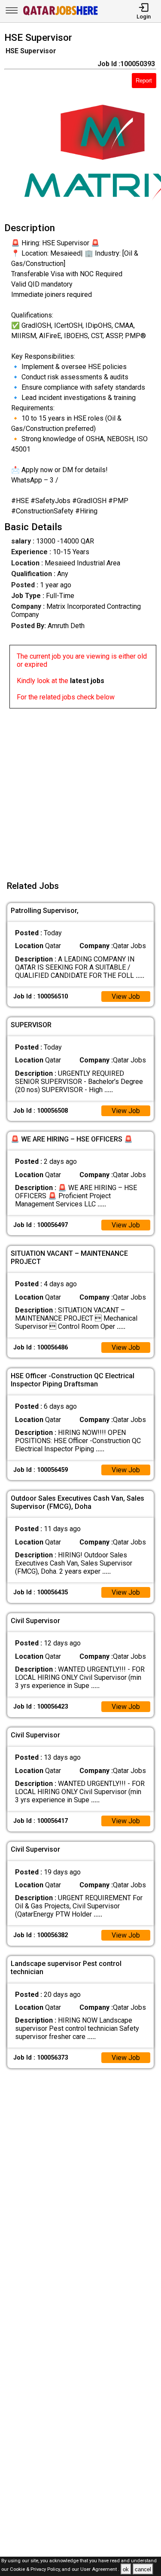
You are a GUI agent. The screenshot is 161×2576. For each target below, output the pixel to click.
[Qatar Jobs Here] (61, 14)
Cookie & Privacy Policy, (36, 2570)
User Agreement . (100, 2570)
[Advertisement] (80, 789)
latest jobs (87, 681)
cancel (143, 2569)
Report (144, 81)
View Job (126, 997)
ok (126, 2569)
